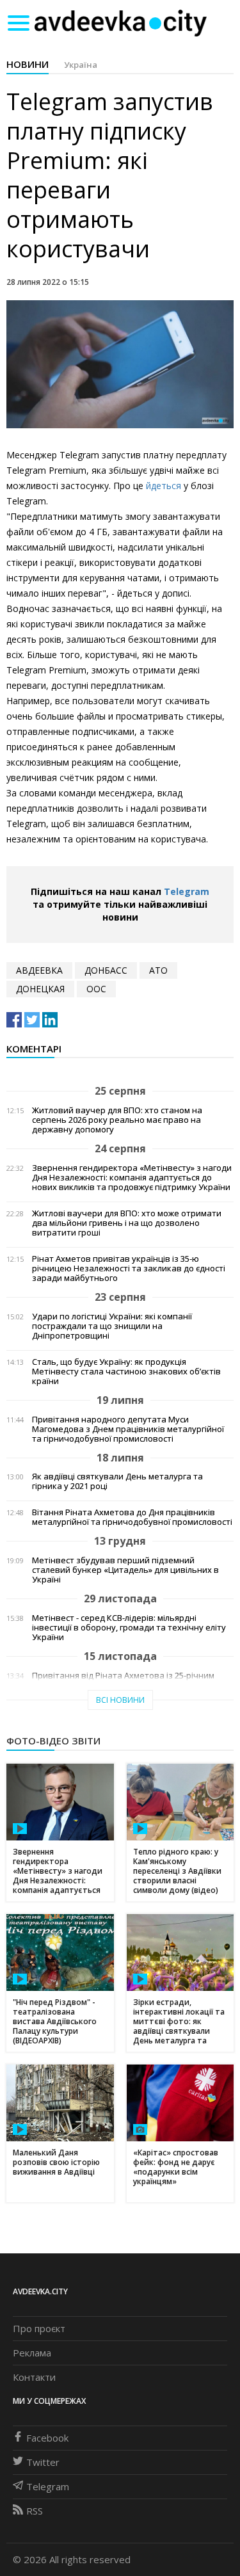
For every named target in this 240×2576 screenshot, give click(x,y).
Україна (81, 65)
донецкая (40, 989)
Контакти (34, 2377)
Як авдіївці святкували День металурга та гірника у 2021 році (117, 1481)
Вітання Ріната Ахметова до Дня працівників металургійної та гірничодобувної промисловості (132, 1517)
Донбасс (106, 970)
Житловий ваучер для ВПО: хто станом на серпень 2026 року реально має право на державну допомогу (117, 1120)
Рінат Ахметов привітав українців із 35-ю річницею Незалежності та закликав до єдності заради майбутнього (129, 1268)
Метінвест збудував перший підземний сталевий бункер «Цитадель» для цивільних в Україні (125, 1570)
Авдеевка (39, 970)
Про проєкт (39, 2328)
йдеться (165, 486)
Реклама (32, 2353)
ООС (96, 989)
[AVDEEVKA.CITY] (120, 23)
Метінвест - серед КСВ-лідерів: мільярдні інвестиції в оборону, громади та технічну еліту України (129, 1628)
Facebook (47, 2438)
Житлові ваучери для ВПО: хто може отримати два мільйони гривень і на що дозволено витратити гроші (127, 1223)
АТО (158, 970)
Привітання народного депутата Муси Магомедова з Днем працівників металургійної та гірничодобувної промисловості (128, 1429)
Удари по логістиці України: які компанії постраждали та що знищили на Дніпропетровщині (112, 1326)
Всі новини (120, 1700)
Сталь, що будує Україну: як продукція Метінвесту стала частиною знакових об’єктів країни (126, 1372)
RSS (35, 2511)
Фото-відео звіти (53, 1741)
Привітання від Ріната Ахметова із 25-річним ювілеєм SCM (123, 1680)
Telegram (187, 891)
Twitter (43, 2462)
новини (28, 64)
